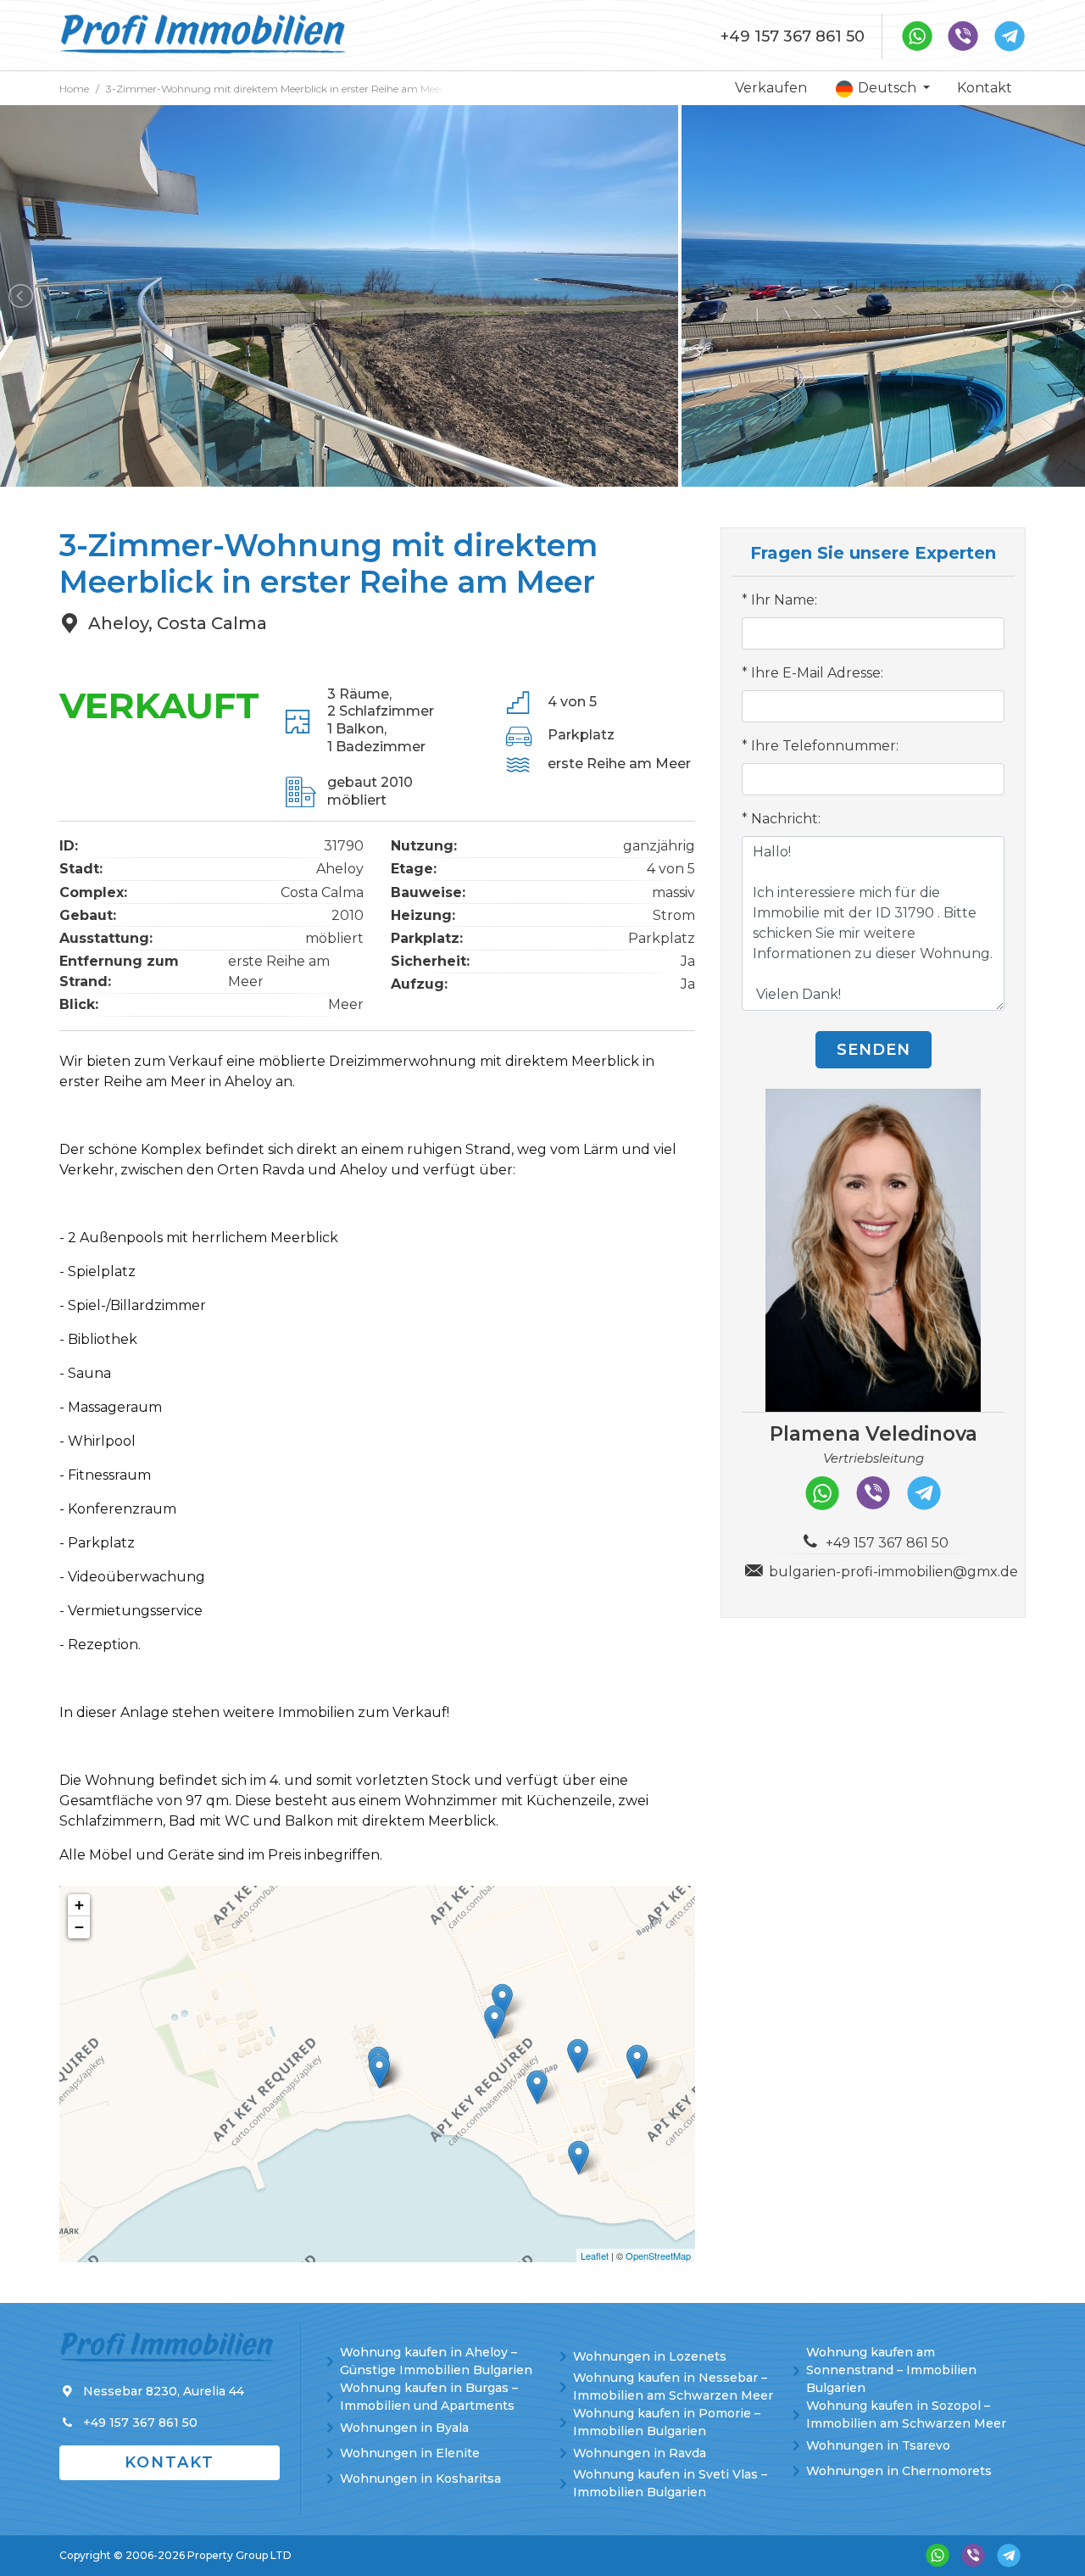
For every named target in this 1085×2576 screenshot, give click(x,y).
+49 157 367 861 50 (793, 36)
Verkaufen (771, 88)
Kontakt (985, 88)
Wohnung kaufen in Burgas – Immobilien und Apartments (429, 2397)
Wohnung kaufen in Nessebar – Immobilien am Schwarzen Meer (673, 2386)
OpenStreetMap (658, 2255)
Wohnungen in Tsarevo (878, 2445)
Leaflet (595, 2255)
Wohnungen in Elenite (410, 2453)
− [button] (79, 1927)
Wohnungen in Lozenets (650, 2356)
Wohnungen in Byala (404, 2428)
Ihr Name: (784, 600)
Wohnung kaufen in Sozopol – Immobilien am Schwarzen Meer (906, 2414)
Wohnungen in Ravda (640, 2453)
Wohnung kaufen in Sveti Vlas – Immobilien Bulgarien (670, 2483)
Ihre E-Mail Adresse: (817, 673)
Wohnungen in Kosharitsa (420, 2478)
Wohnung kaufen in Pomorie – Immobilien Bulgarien (667, 2422)
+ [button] (79, 1905)
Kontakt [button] (170, 2462)
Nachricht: (786, 819)
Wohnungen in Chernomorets (899, 2471)
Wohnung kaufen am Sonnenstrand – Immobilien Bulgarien (891, 2370)
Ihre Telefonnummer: (825, 746)
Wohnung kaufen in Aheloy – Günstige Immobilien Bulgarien (436, 2361)
